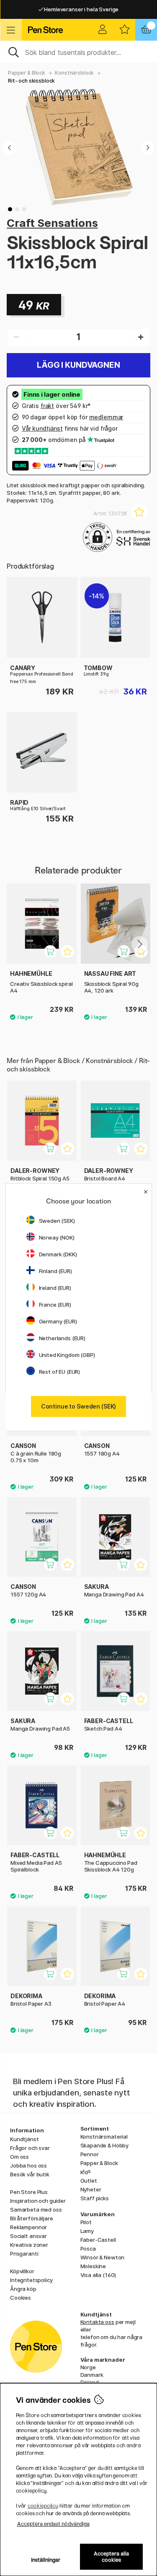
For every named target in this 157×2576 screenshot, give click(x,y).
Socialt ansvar (28, 2236)
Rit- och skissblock (31, 81)
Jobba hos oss (28, 2165)
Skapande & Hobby (105, 2145)
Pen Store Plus (29, 2192)
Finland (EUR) (55, 1271)
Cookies (21, 2298)
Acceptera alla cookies (111, 2557)
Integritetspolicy (31, 2280)
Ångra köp (23, 2289)
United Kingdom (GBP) (67, 1355)
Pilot (86, 2222)
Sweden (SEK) (57, 1221)
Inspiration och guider (38, 2201)
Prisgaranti (24, 2254)
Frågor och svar (30, 2148)
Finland (90, 2382)
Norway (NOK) (57, 1237)
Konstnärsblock (74, 73)
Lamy (87, 2231)
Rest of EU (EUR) (60, 1372)
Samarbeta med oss (36, 2209)
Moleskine (93, 2266)
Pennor (90, 2154)
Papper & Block (27, 73)
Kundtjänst (24, 2139)
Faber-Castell (98, 2240)
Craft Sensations (52, 223)
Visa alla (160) (98, 2275)
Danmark (92, 2375)
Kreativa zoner (29, 2245)
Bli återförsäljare (31, 2218)
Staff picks (95, 2198)
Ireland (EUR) (55, 1288)
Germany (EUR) (58, 1321)
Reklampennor (28, 2227)
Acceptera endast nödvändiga (53, 2524)
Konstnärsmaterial (104, 2137)
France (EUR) (55, 1305)
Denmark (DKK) (58, 1254)
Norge (88, 2367)
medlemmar (106, 417)
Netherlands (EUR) (62, 1338)
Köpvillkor (22, 2271)
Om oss (19, 2157)
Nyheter (91, 2189)
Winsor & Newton (103, 2257)
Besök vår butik (30, 2174)
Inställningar (46, 2560)
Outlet (89, 2181)
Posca (88, 2248)
